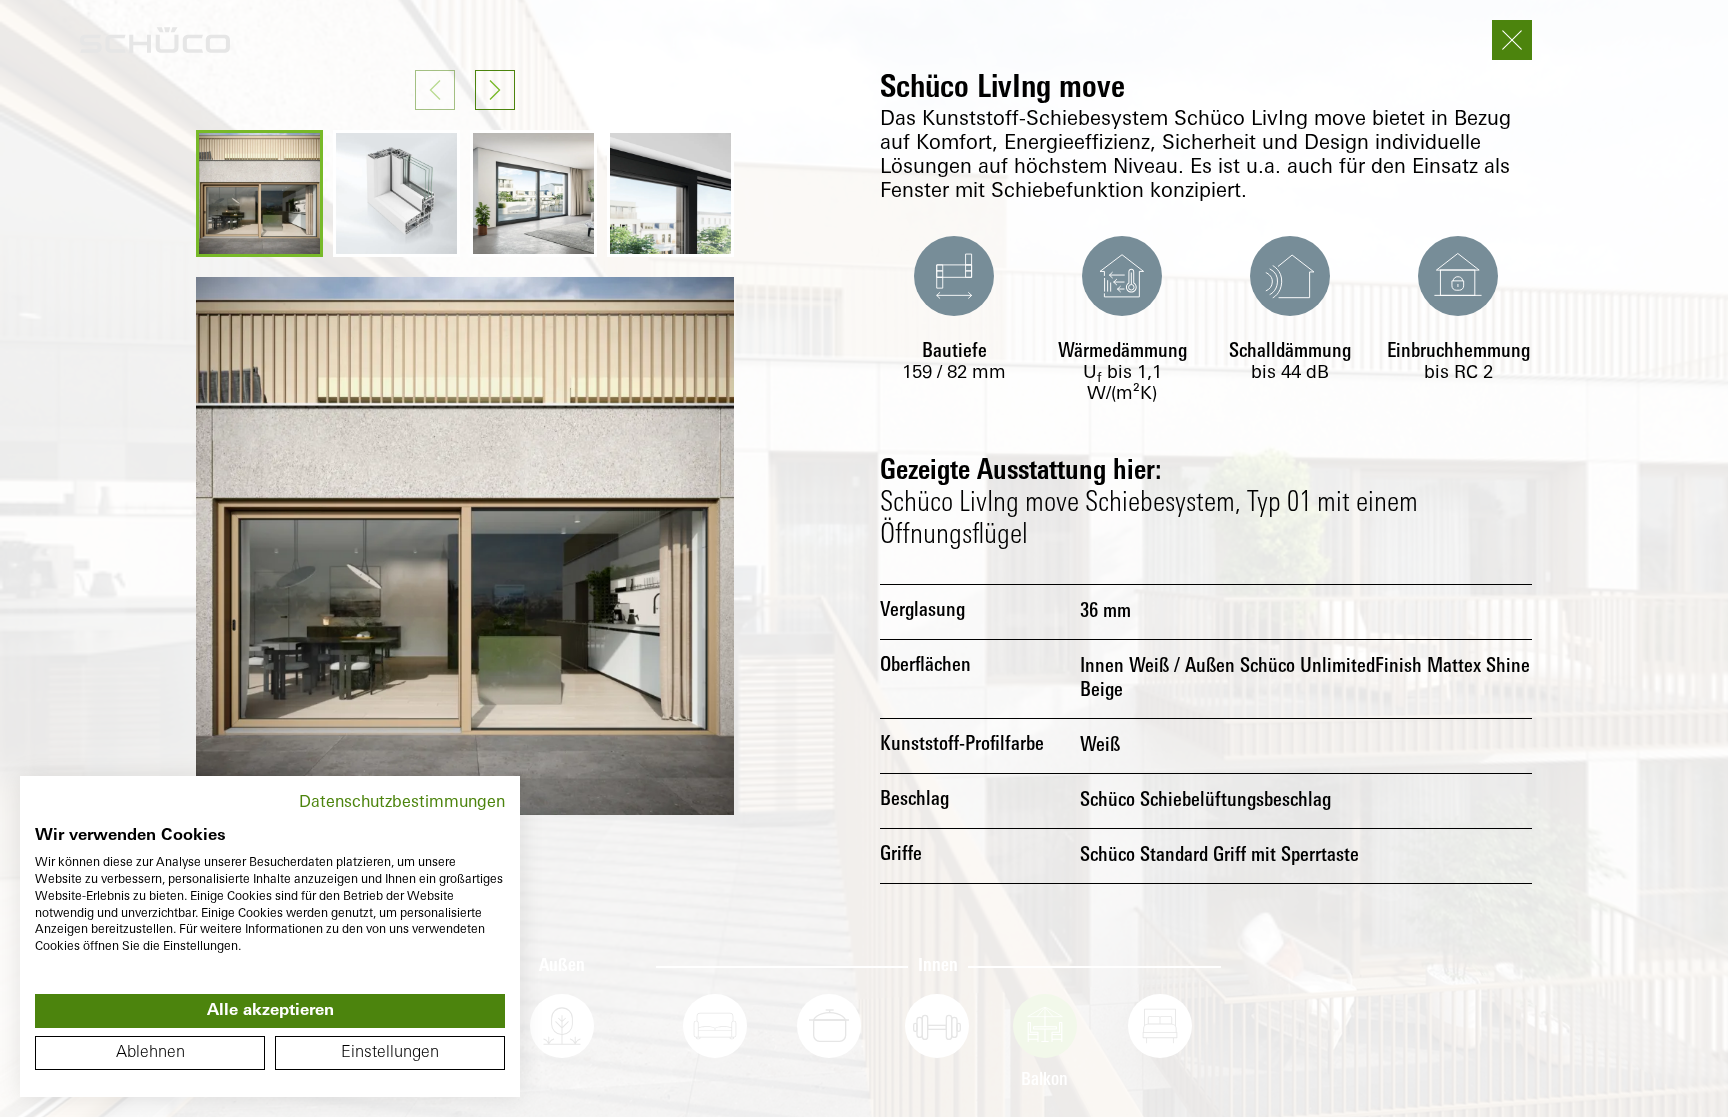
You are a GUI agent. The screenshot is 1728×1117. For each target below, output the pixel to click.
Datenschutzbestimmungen (402, 803)
